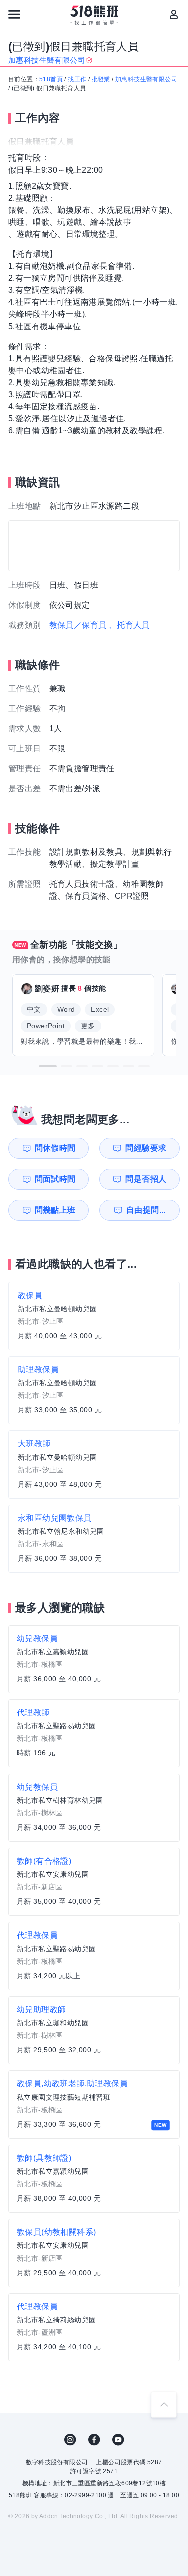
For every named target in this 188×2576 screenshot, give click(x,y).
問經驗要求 (146, 1148)
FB (94, 2440)
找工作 (77, 79)
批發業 (101, 79)
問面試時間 (55, 1179)
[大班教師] (94, 1465)
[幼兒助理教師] (94, 2030)
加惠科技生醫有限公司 (146, 79)
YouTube (118, 2440)
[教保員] (94, 1316)
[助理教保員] (94, 1390)
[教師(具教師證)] (94, 2179)
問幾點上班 (55, 1210)
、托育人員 (129, 625)
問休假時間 (55, 1148)
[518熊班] (94, 15)
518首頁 (51, 79)
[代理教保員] (94, 1956)
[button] (48, 1066)
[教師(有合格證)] (94, 1882)
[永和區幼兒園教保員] (94, 1539)
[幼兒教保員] (94, 1659)
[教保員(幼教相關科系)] (94, 2253)
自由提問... (146, 1210)
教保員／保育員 (78, 625)
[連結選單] (14, 14)
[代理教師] (94, 1733)
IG (70, 2440)
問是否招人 (146, 1179)
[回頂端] (164, 2404)
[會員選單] (174, 14)
